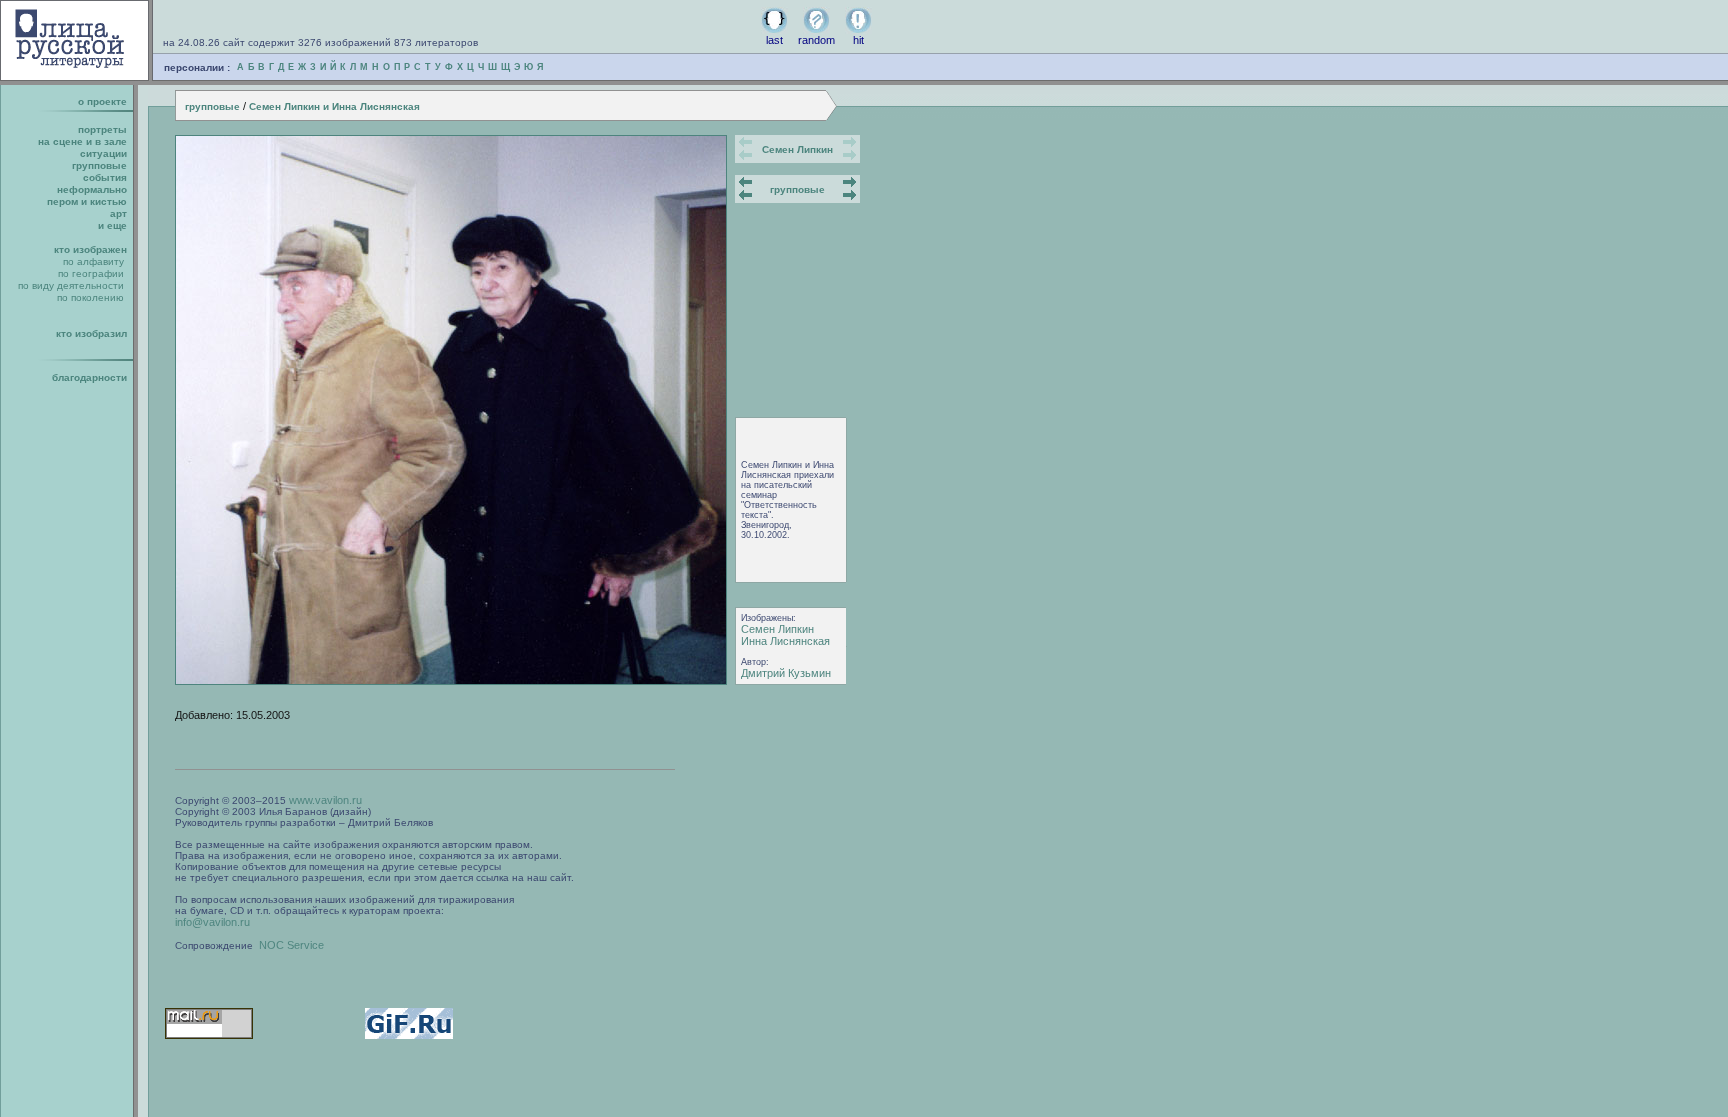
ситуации (103, 153)
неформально (92, 189)
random (816, 40)
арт (118, 213)
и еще (112, 225)
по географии (91, 273)
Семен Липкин (797, 149)
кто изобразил (91, 333)
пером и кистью (87, 201)
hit (858, 40)
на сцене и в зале (82, 141)
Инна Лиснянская (785, 641)
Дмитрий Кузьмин (786, 673)
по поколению (90, 297)
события (105, 177)
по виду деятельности (71, 285)
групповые (212, 106)
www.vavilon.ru (325, 800)
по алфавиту (93, 261)
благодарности (89, 377)
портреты (102, 129)
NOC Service (291, 945)
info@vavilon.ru (212, 922)
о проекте (102, 101)
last (774, 40)
